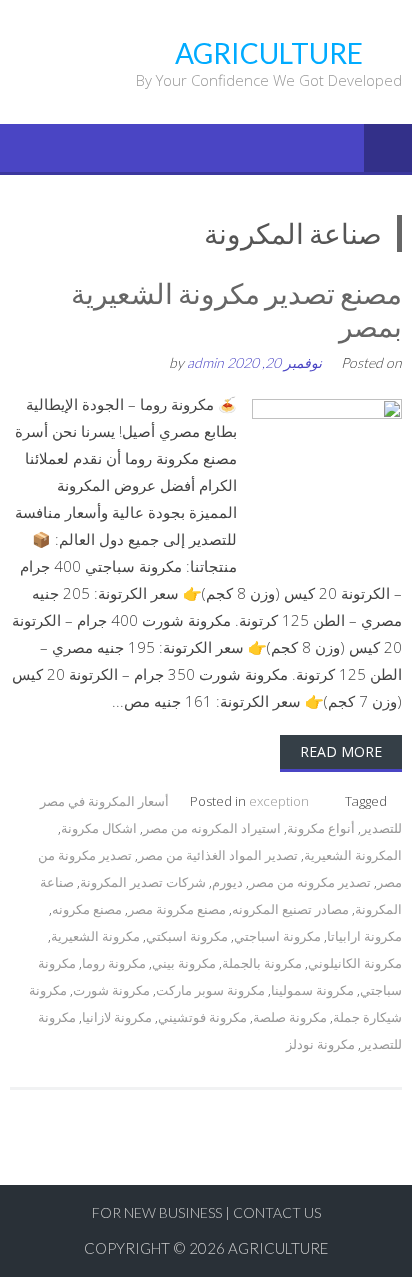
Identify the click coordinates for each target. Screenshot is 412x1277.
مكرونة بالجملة (262, 963)
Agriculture (278, 1248)
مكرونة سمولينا (312, 990)
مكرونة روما (114, 963)
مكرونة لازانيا (117, 1017)
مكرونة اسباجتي (277, 936)
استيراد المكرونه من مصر (212, 828)
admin (205, 362)
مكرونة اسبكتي (187, 936)
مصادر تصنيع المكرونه (290, 909)
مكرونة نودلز (320, 1044)
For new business (158, 1212)
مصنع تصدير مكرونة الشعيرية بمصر (236, 310)
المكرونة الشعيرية (353, 855)
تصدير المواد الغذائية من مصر (218, 855)
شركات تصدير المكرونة (143, 882)
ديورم (227, 882)
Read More (341, 751)
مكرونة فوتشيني (202, 1017)
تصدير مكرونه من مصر (310, 882)
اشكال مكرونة (99, 828)
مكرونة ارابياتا (364, 936)
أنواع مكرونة (321, 828)
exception (279, 801)
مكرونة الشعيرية (95, 936)
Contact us (277, 1212)
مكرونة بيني (184, 963)
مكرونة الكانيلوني (355, 963)
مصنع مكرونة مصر (177, 909)
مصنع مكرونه (87, 909)
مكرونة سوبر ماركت (210, 990)
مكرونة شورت (111, 990)
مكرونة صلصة (290, 1017)
